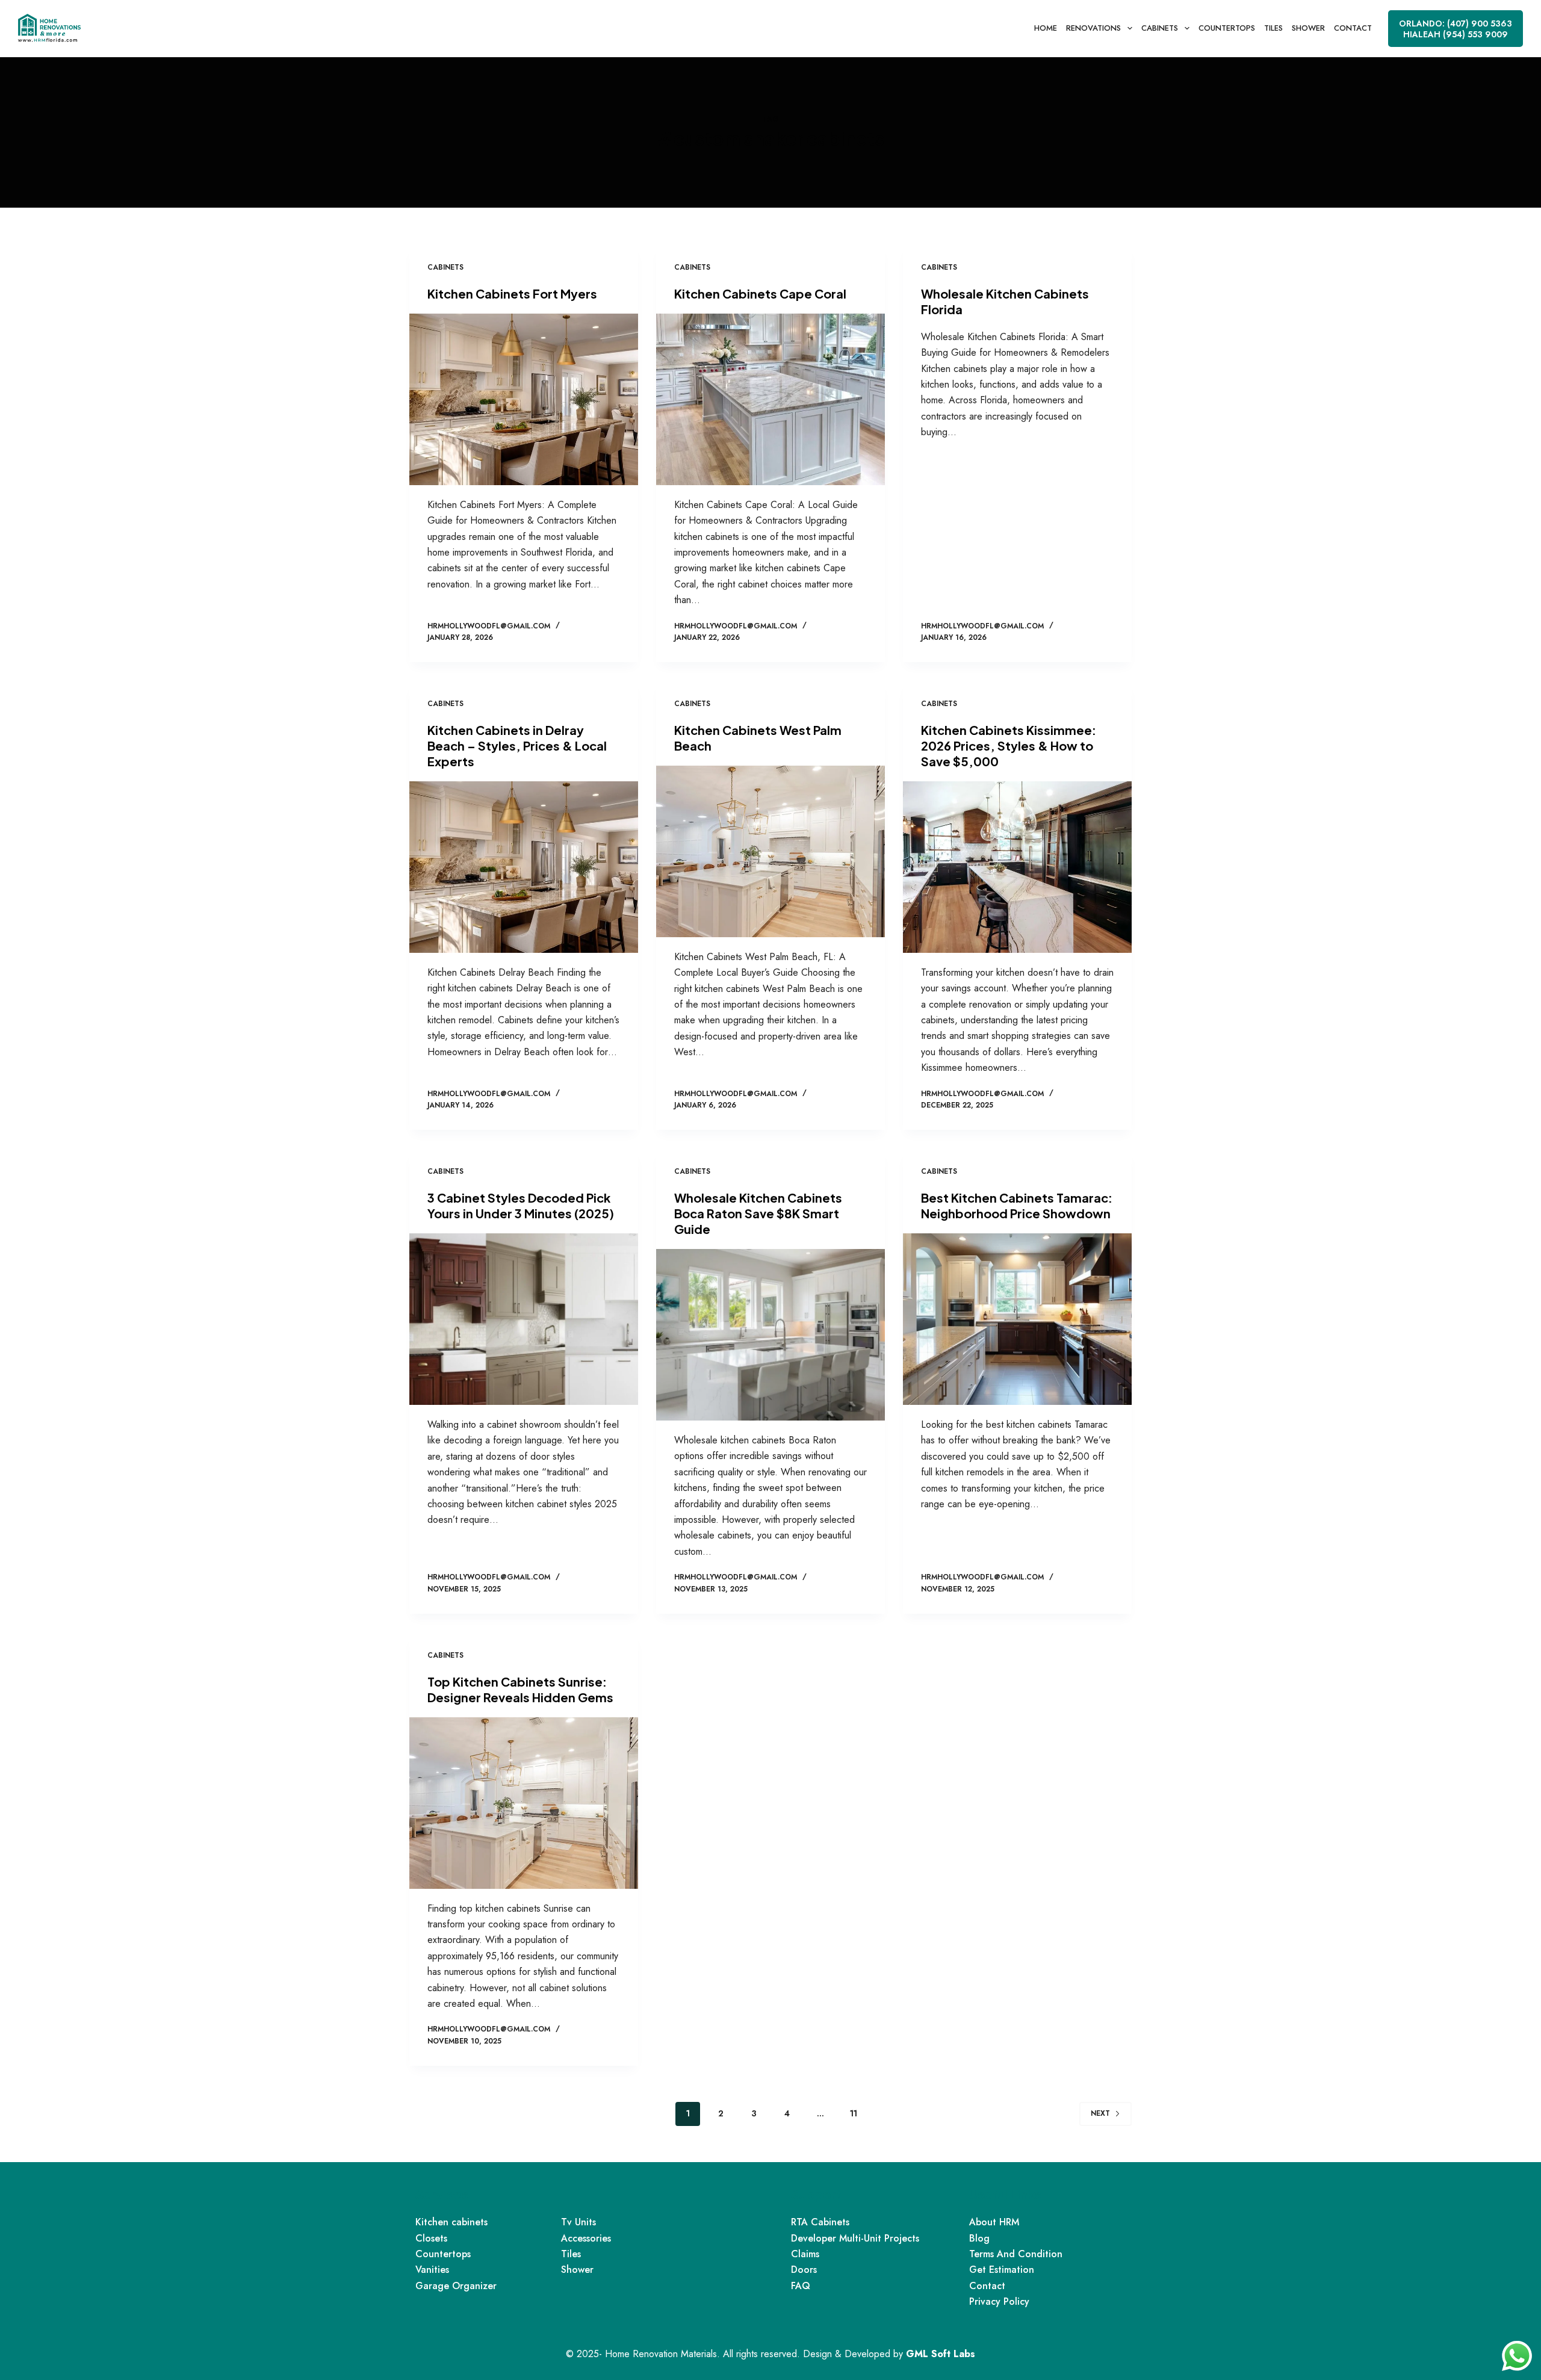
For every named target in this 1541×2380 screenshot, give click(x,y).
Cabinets (1160, 28)
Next (1100, 2113)
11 (854, 2113)
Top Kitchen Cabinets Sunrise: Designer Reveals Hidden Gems (520, 1689)
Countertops (1227, 28)
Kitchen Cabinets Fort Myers (512, 293)
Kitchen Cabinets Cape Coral (760, 293)
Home (1046, 28)
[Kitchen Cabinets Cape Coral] (770, 399)
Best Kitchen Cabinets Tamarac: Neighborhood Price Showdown (1017, 1205)
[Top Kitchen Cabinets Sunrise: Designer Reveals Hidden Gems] (524, 1803)
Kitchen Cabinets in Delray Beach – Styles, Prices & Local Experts (517, 745)
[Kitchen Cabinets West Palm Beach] (770, 851)
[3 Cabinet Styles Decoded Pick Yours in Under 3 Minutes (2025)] (524, 1319)
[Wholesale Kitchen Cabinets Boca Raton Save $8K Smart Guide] (770, 1335)
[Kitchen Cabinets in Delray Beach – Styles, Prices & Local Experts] (524, 867)
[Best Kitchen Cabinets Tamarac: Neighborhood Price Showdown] (1017, 1319)
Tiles (1273, 28)
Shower (1308, 28)
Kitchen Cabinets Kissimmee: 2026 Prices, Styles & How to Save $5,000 (1009, 745)
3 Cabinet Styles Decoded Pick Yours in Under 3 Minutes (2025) (521, 1205)
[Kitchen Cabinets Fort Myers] (524, 399)
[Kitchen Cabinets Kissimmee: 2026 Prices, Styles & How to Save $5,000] (1017, 867)
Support (816, 2194)
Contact (1353, 28)
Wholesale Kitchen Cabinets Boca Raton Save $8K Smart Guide (758, 1213)
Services (442, 2194)
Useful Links (1005, 2194)
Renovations (1093, 28)
